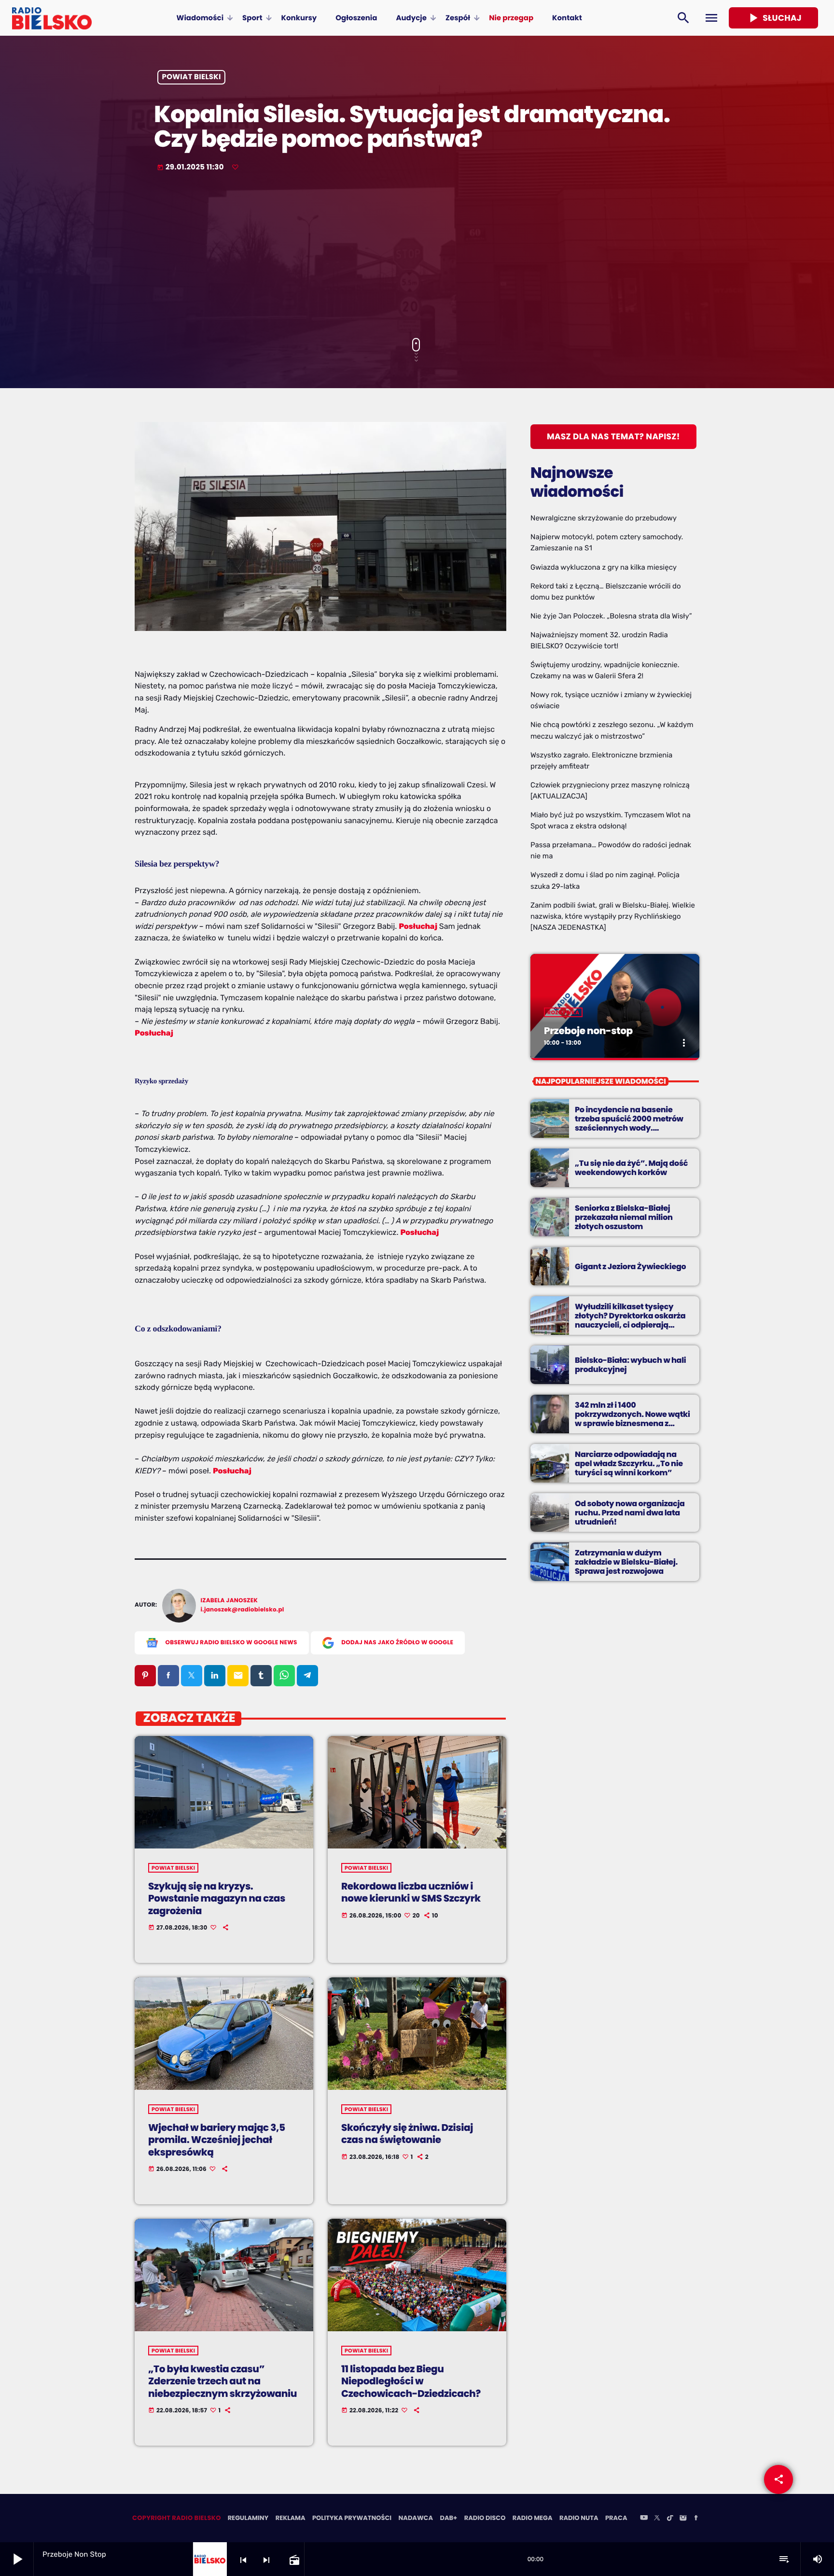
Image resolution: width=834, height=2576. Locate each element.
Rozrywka (563, 1012)
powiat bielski (192, 77)
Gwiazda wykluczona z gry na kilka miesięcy (604, 567)
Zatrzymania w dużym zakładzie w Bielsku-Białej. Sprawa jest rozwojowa (626, 1562)
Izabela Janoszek (229, 1601)
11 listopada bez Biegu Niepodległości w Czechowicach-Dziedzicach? (411, 2381)
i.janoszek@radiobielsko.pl (243, 1610)
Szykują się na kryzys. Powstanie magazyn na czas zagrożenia (217, 1898)
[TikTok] (670, 2519)
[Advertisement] (417, 256)
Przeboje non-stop (588, 1031)
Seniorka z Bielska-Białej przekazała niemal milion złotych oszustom (624, 1217)
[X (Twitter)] (657, 2519)
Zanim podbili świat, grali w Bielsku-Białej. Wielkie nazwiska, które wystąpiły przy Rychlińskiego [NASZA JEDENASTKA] (613, 916)
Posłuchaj (418, 926)
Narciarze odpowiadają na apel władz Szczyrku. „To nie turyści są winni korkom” (629, 1463)
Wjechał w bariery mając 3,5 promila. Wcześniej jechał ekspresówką (217, 2140)
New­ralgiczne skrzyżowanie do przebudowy (604, 518)
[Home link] (52, 18)
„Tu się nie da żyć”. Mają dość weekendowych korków (631, 1168)
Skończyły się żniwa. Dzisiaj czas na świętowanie (407, 2134)
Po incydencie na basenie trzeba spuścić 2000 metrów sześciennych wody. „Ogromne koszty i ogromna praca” (629, 1128)
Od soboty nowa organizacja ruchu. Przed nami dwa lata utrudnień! (630, 1513)
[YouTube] (644, 2519)
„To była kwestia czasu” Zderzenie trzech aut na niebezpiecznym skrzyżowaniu (222, 2381)
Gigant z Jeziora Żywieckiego (630, 1267)
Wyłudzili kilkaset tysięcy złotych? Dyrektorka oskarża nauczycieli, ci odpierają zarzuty (630, 1321)
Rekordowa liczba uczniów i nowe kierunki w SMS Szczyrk (411, 1892)
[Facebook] (696, 2519)
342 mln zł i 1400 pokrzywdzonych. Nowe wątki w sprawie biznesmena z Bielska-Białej (632, 1419)
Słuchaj (773, 18)
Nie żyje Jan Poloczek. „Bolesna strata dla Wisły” (611, 616)
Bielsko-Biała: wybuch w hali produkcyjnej (630, 1365)
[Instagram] (683, 2519)
